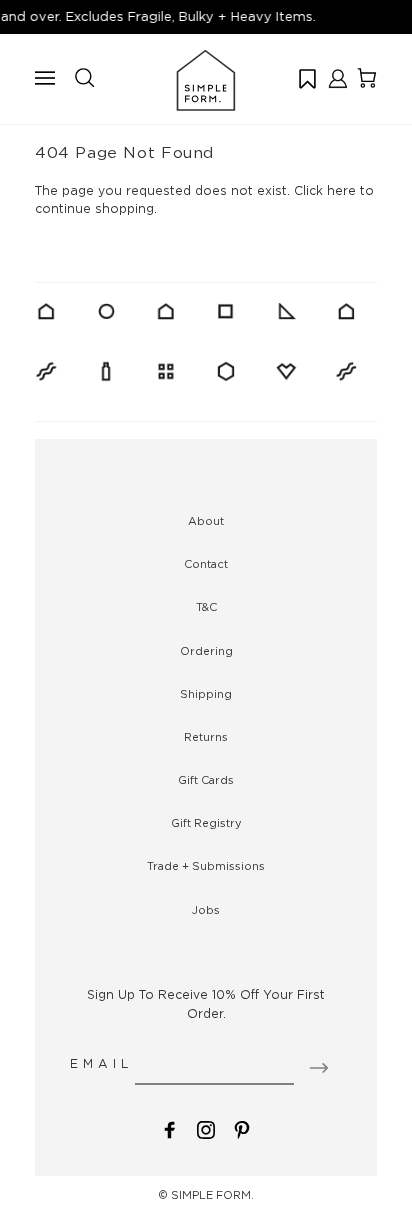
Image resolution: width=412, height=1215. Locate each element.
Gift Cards (206, 780)
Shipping (206, 694)
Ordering (206, 651)
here (341, 190)
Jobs (206, 910)
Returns (206, 737)
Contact (206, 564)
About (206, 521)
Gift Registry (206, 823)
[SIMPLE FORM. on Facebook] (170, 1128)
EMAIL (101, 1063)
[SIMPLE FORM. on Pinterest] (242, 1128)
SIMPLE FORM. (212, 1195)
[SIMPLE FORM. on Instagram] (206, 1128)
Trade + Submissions (206, 866)
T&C (206, 607)
